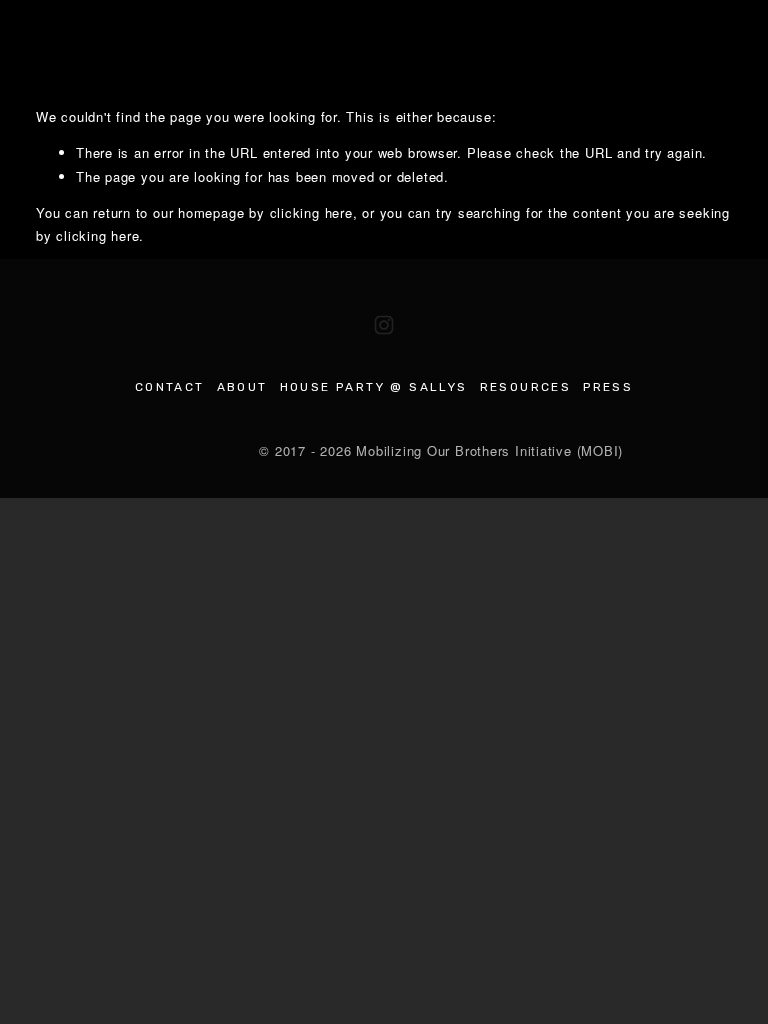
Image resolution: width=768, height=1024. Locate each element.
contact (170, 387)
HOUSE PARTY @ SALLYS (374, 387)
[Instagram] (384, 325)
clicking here (311, 212)
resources (526, 387)
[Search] (44, 46)
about (242, 387)
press (608, 387)
